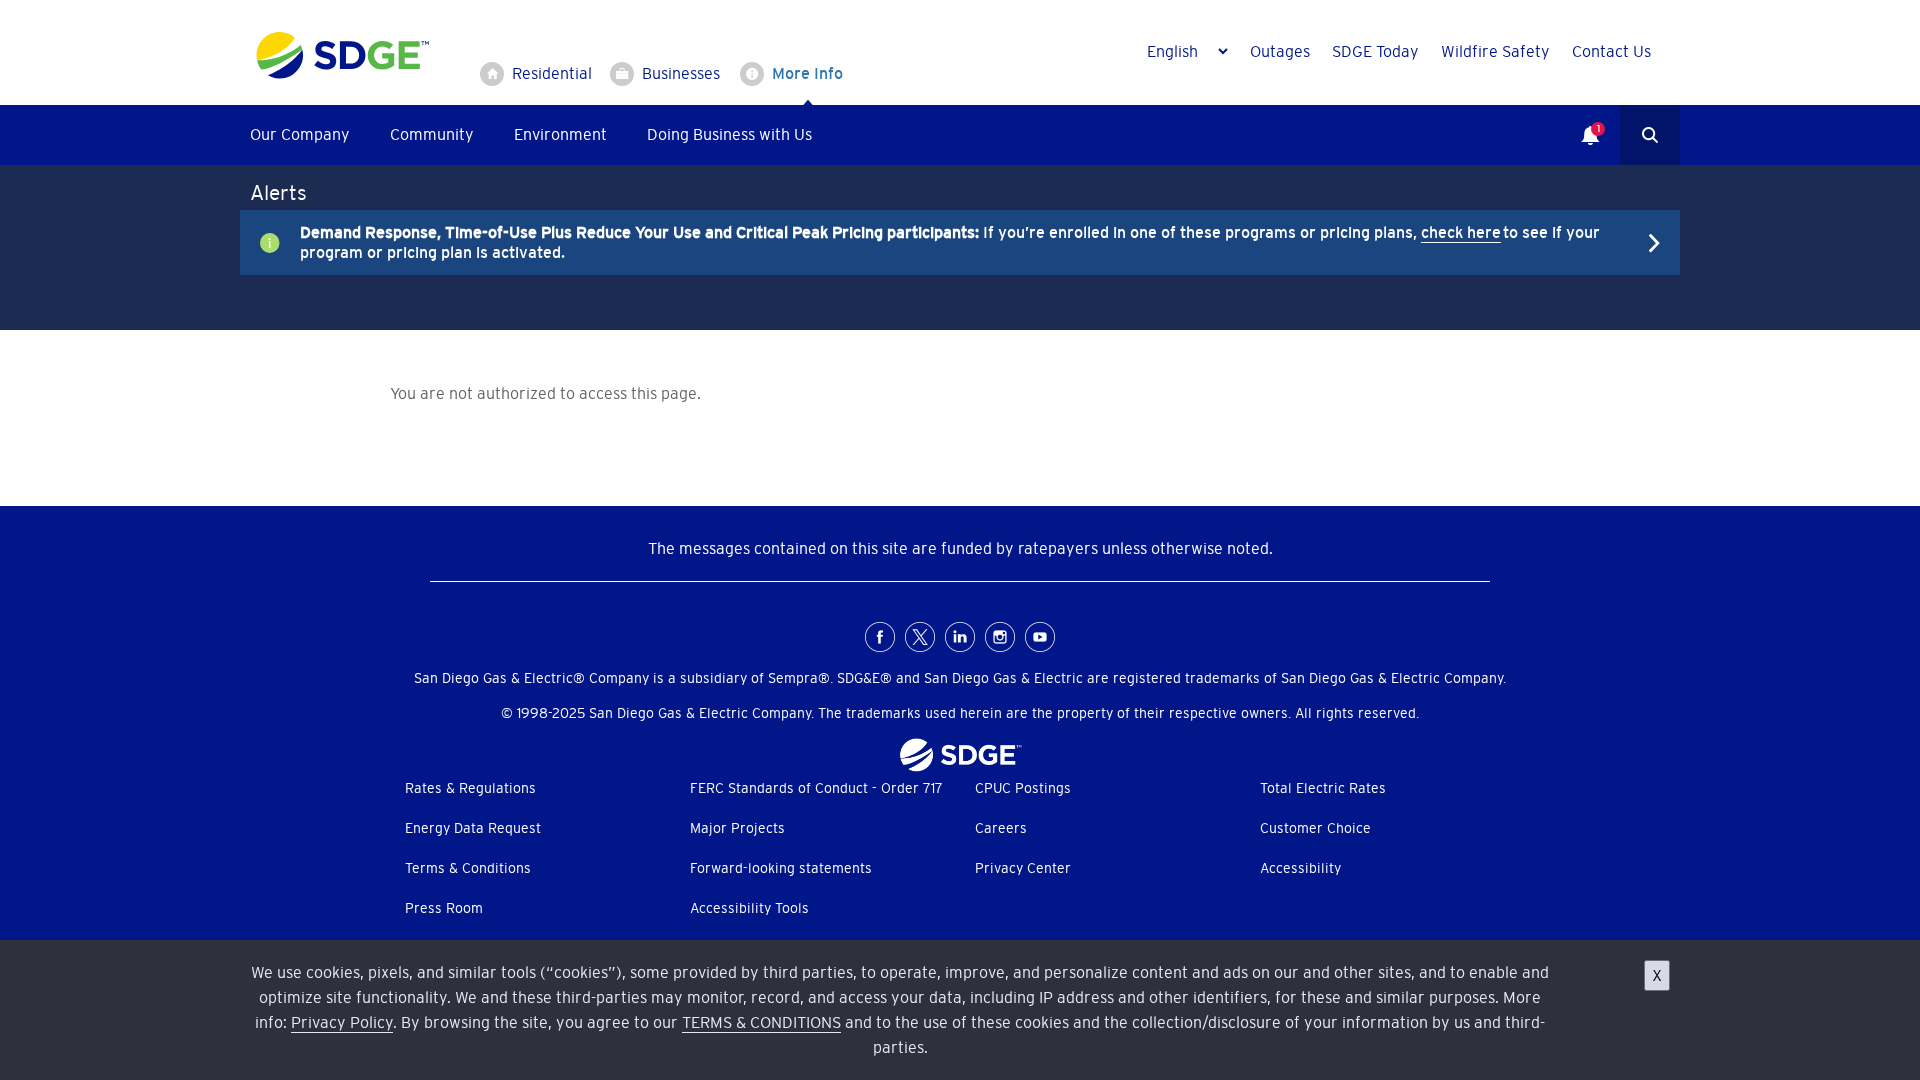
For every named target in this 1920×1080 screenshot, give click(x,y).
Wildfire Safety (1495, 51)
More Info (807, 73)
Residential (552, 73)
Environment (560, 134)
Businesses (681, 73)
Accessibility (1300, 868)
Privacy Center (1023, 868)
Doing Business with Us (729, 134)
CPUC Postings (1023, 788)
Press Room (444, 908)
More (945, 242)
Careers (1001, 828)
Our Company (300, 134)
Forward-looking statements (781, 868)
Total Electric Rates (1323, 788)
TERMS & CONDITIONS (761, 1022)
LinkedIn (960, 637)
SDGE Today (1375, 51)
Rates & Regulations (470, 788)
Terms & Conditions (468, 868)
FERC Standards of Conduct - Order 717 (816, 788)
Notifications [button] (1580, 121)
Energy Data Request (473, 828)
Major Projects (737, 828)
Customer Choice (1315, 828)
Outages (1280, 51)
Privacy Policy (342, 1022)
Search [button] (1650, 135)
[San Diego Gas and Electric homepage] (342, 74)
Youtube (1040, 637)
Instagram (1000, 637)
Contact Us (1611, 51)
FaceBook (880, 637)
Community (432, 134)
